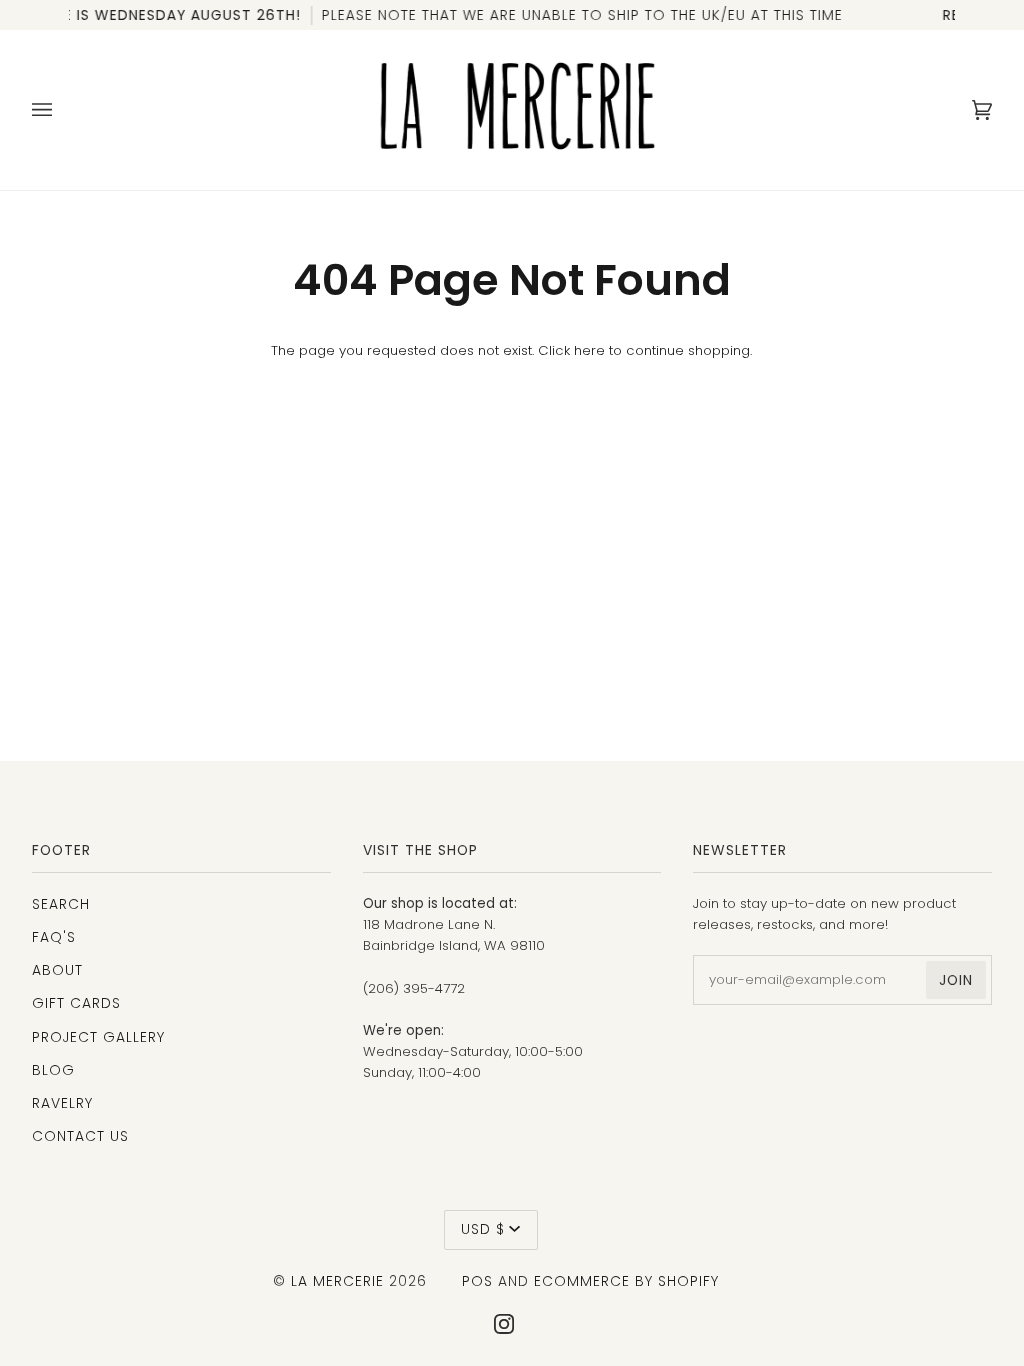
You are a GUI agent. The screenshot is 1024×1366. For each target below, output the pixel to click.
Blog (53, 1070)
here (589, 350)
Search (61, 904)
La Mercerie (337, 1281)
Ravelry (62, 1103)
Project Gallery (98, 1037)
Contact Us (80, 1136)
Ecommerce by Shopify (626, 1281)
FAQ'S (54, 937)
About (57, 970)
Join (956, 980)
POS (477, 1281)
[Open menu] (62, 110)
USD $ (483, 1229)
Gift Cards (76, 1003)
